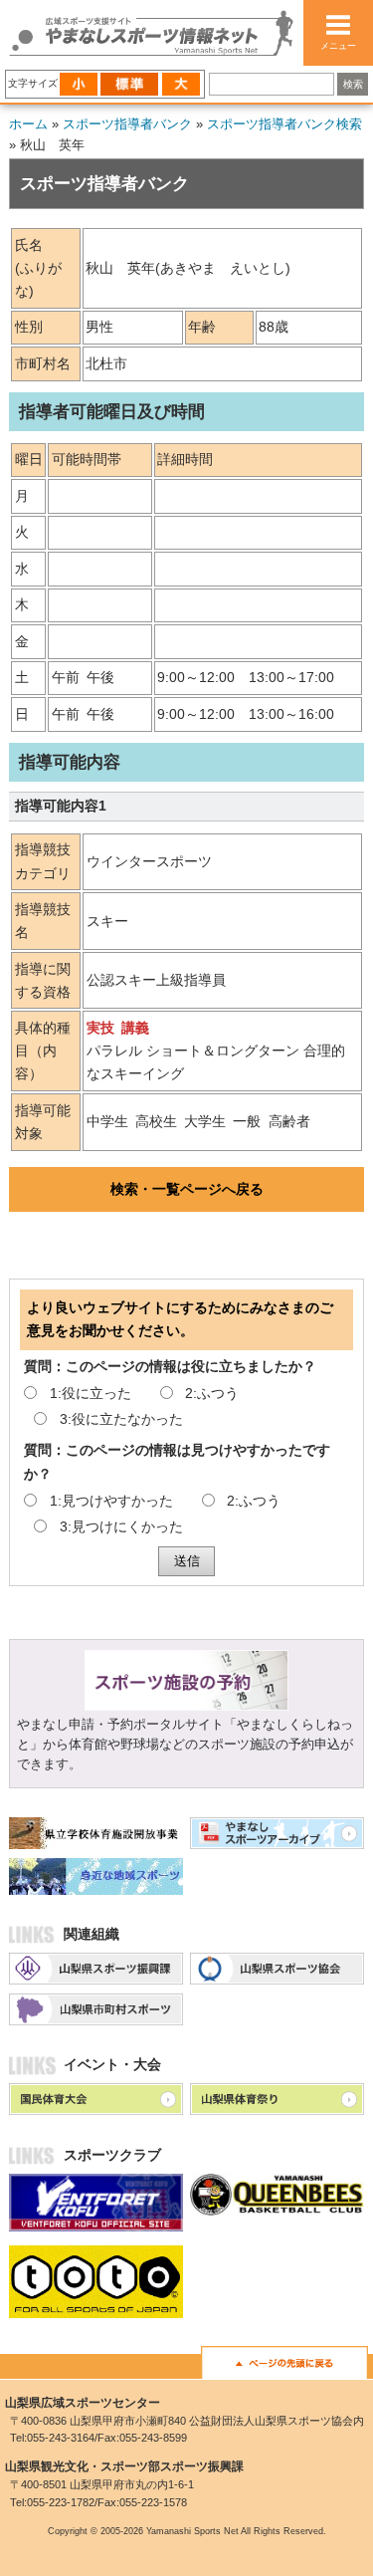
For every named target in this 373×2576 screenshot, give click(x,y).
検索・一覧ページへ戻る (187, 1189)
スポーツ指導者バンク (127, 124)
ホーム (28, 124)
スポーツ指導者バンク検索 (284, 124)
